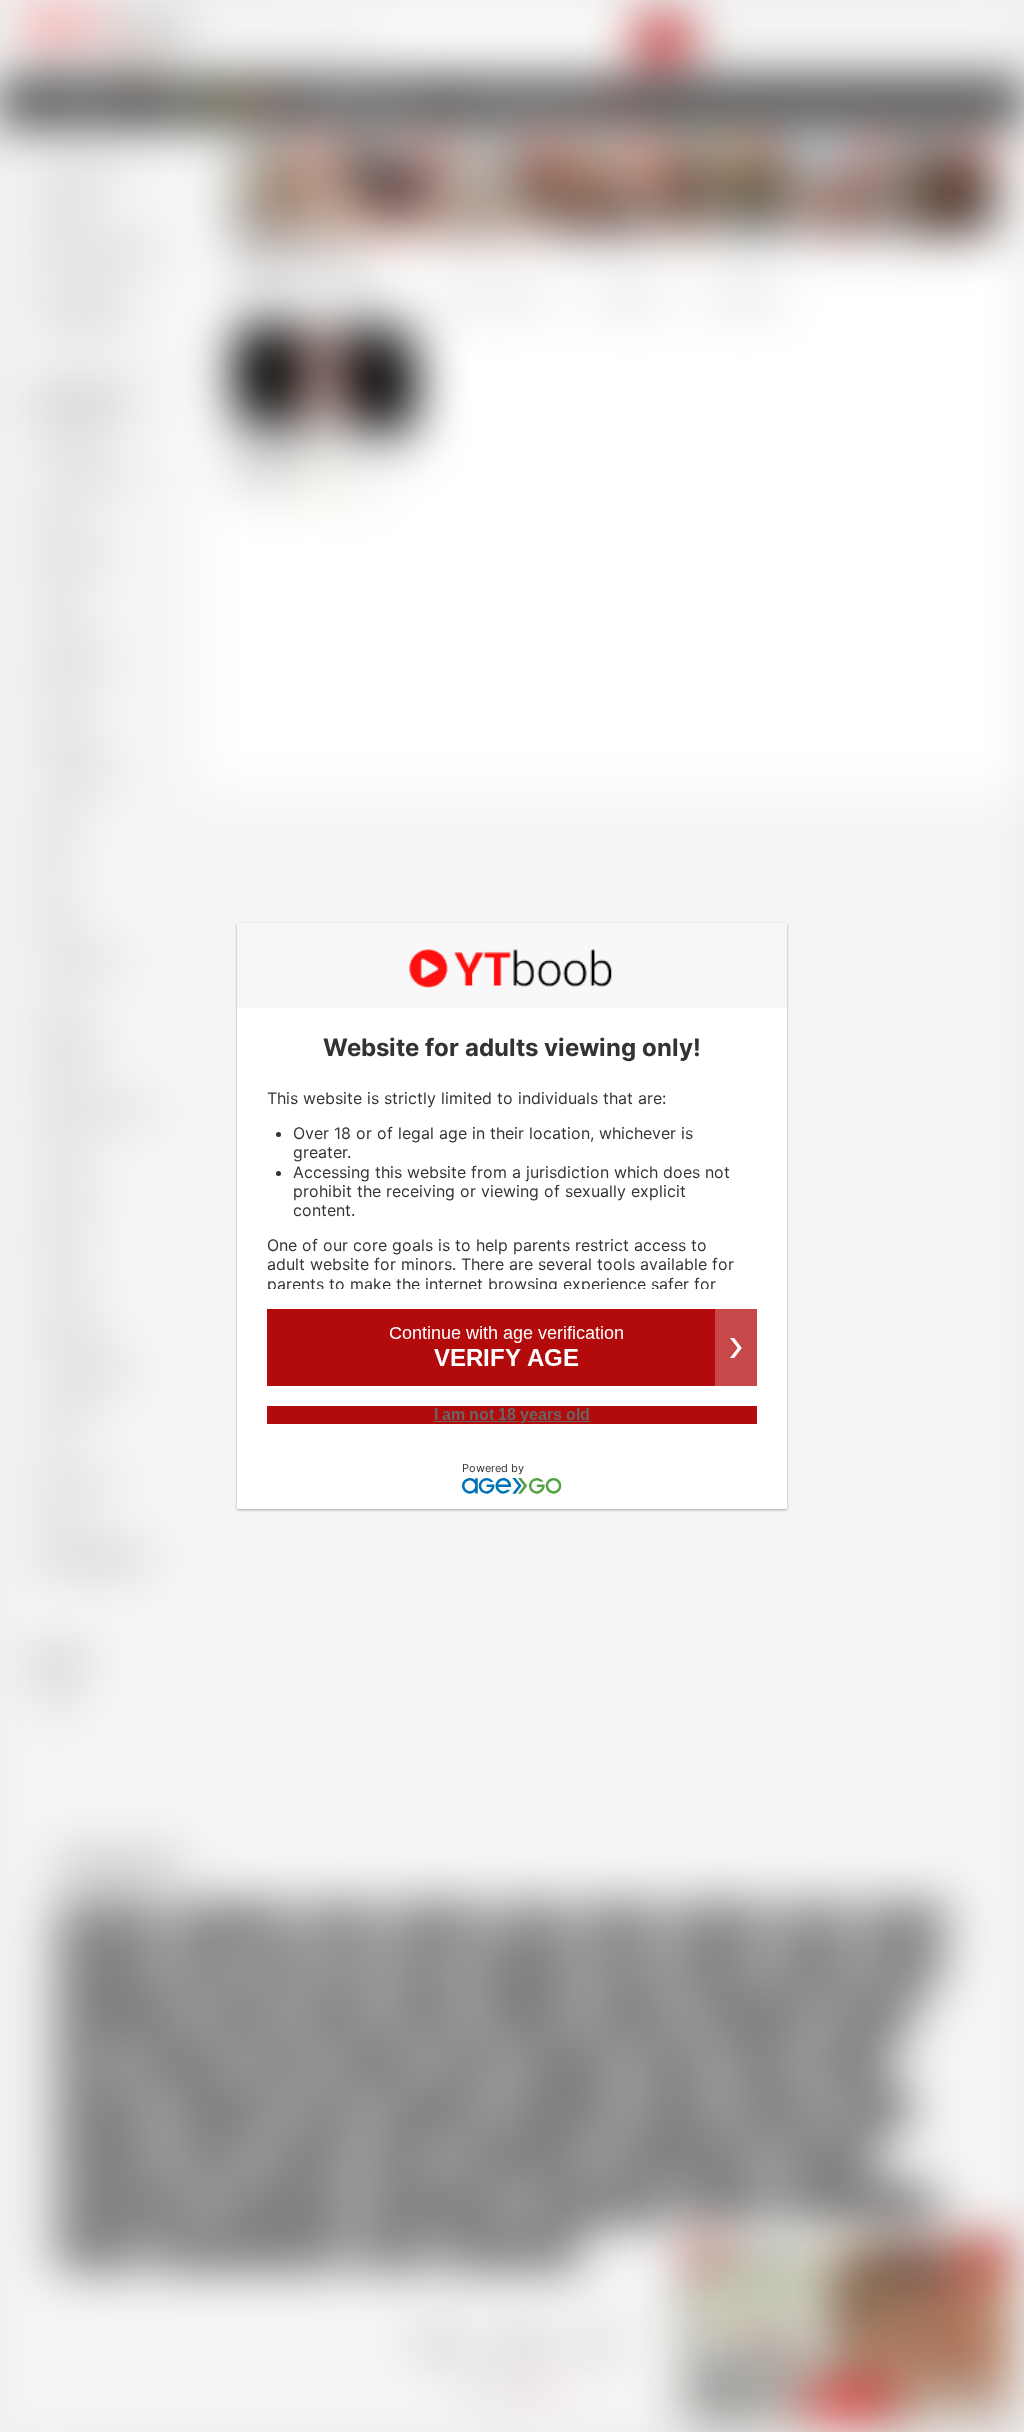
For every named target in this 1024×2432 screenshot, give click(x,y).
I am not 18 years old (512, 1414)
